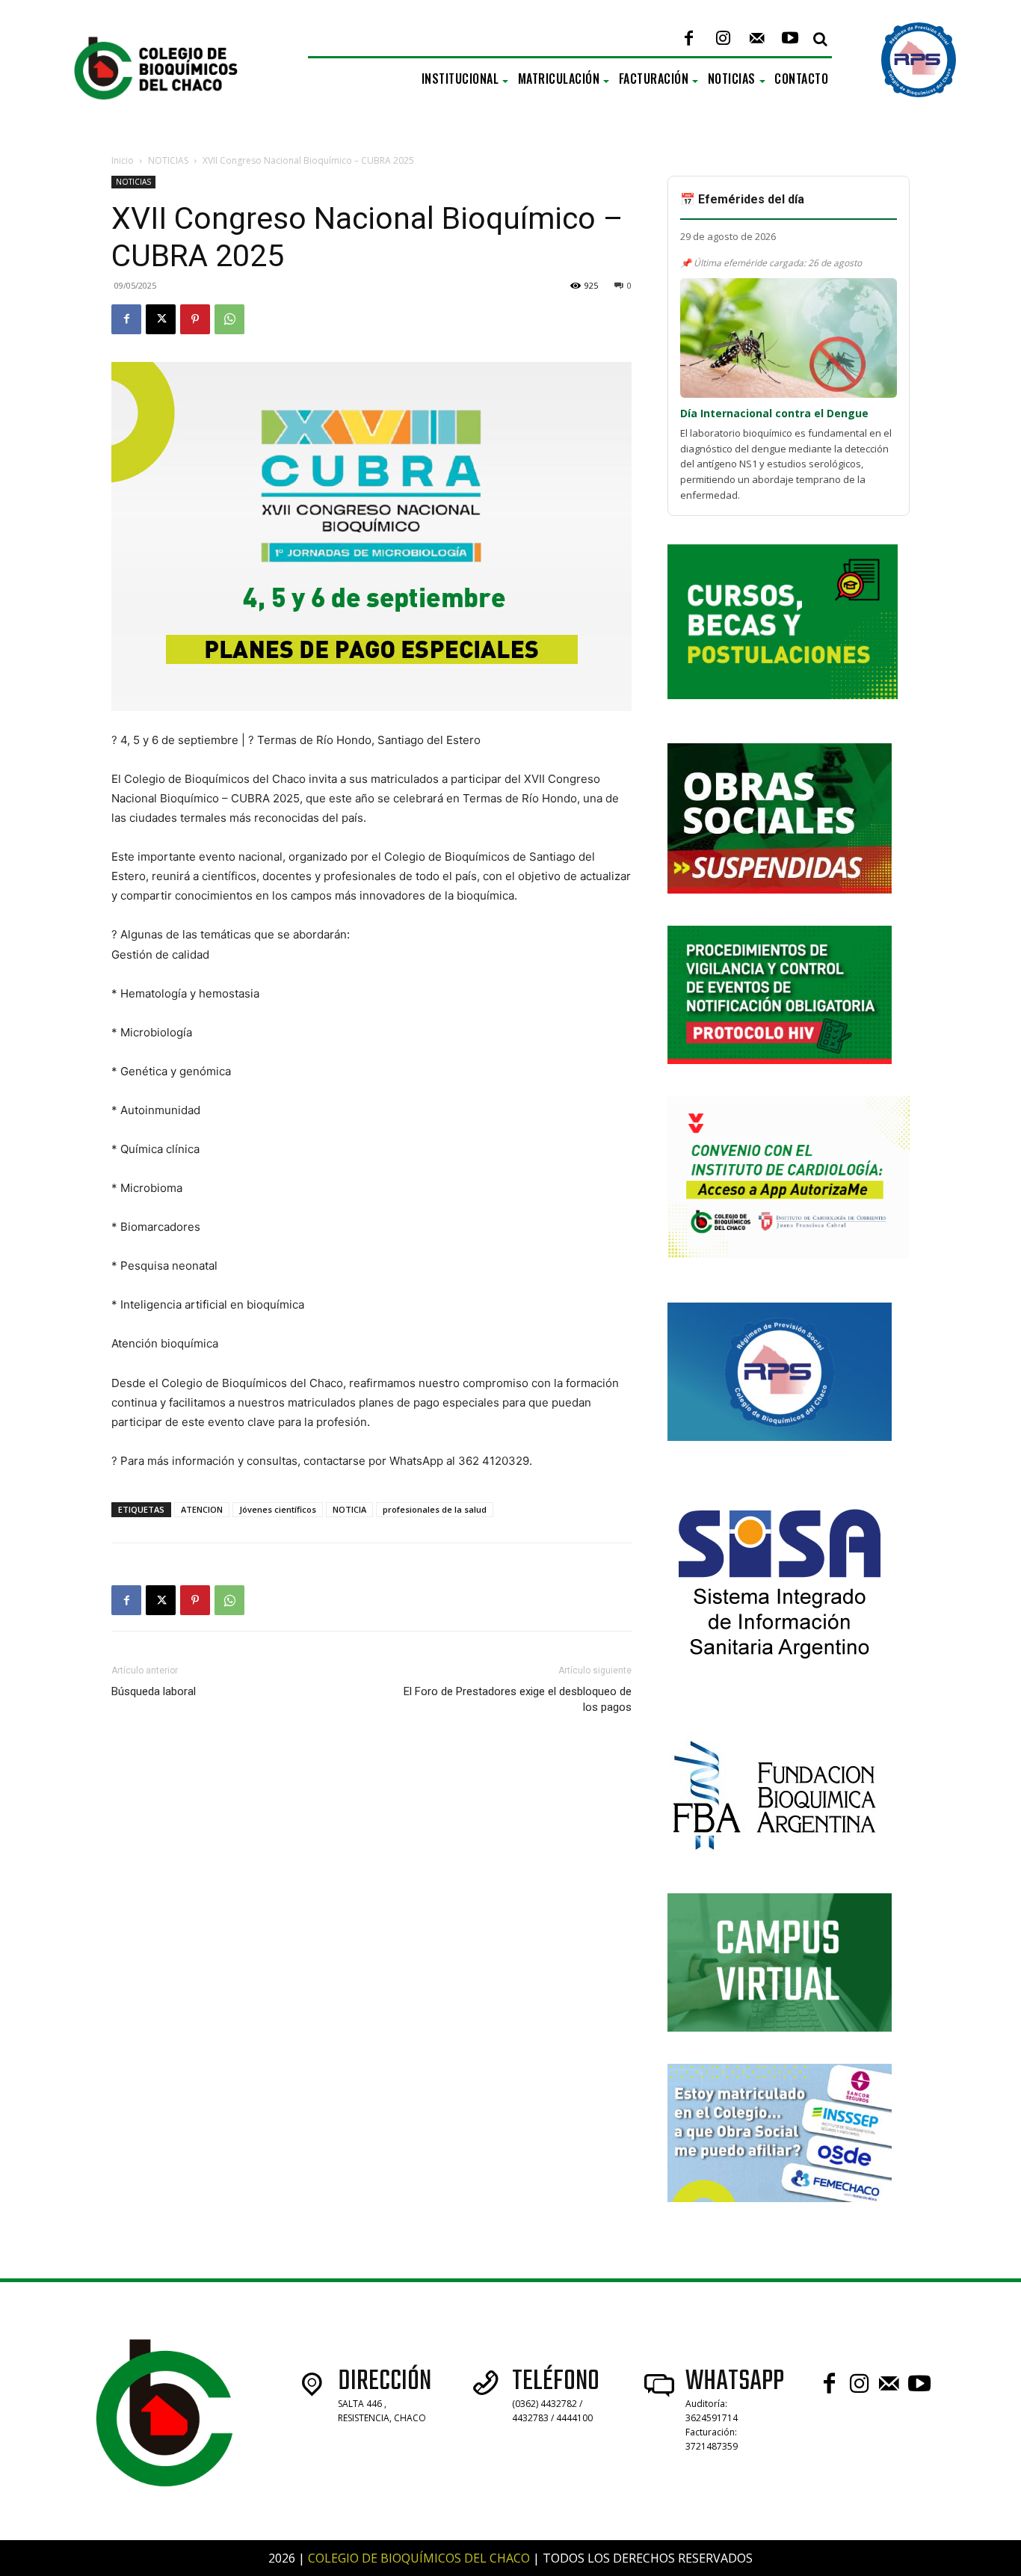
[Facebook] (689, 39)
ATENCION (202, 1509)
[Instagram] (722, 39)
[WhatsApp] (229, 319)
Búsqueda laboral (154, 1691)
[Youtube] (790, 39)
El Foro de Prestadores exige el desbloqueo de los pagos (518, 1699)
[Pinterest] (195, 319)
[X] (161, 319)
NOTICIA (349, 1509)
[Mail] (757, 39)
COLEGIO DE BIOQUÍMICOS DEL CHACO (419, 2558)
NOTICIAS (168, 160)
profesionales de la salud (435, 1509)
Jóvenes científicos (278, 1509)
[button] (820, 39)
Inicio (123, 160)
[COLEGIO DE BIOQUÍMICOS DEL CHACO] (169, 115)
